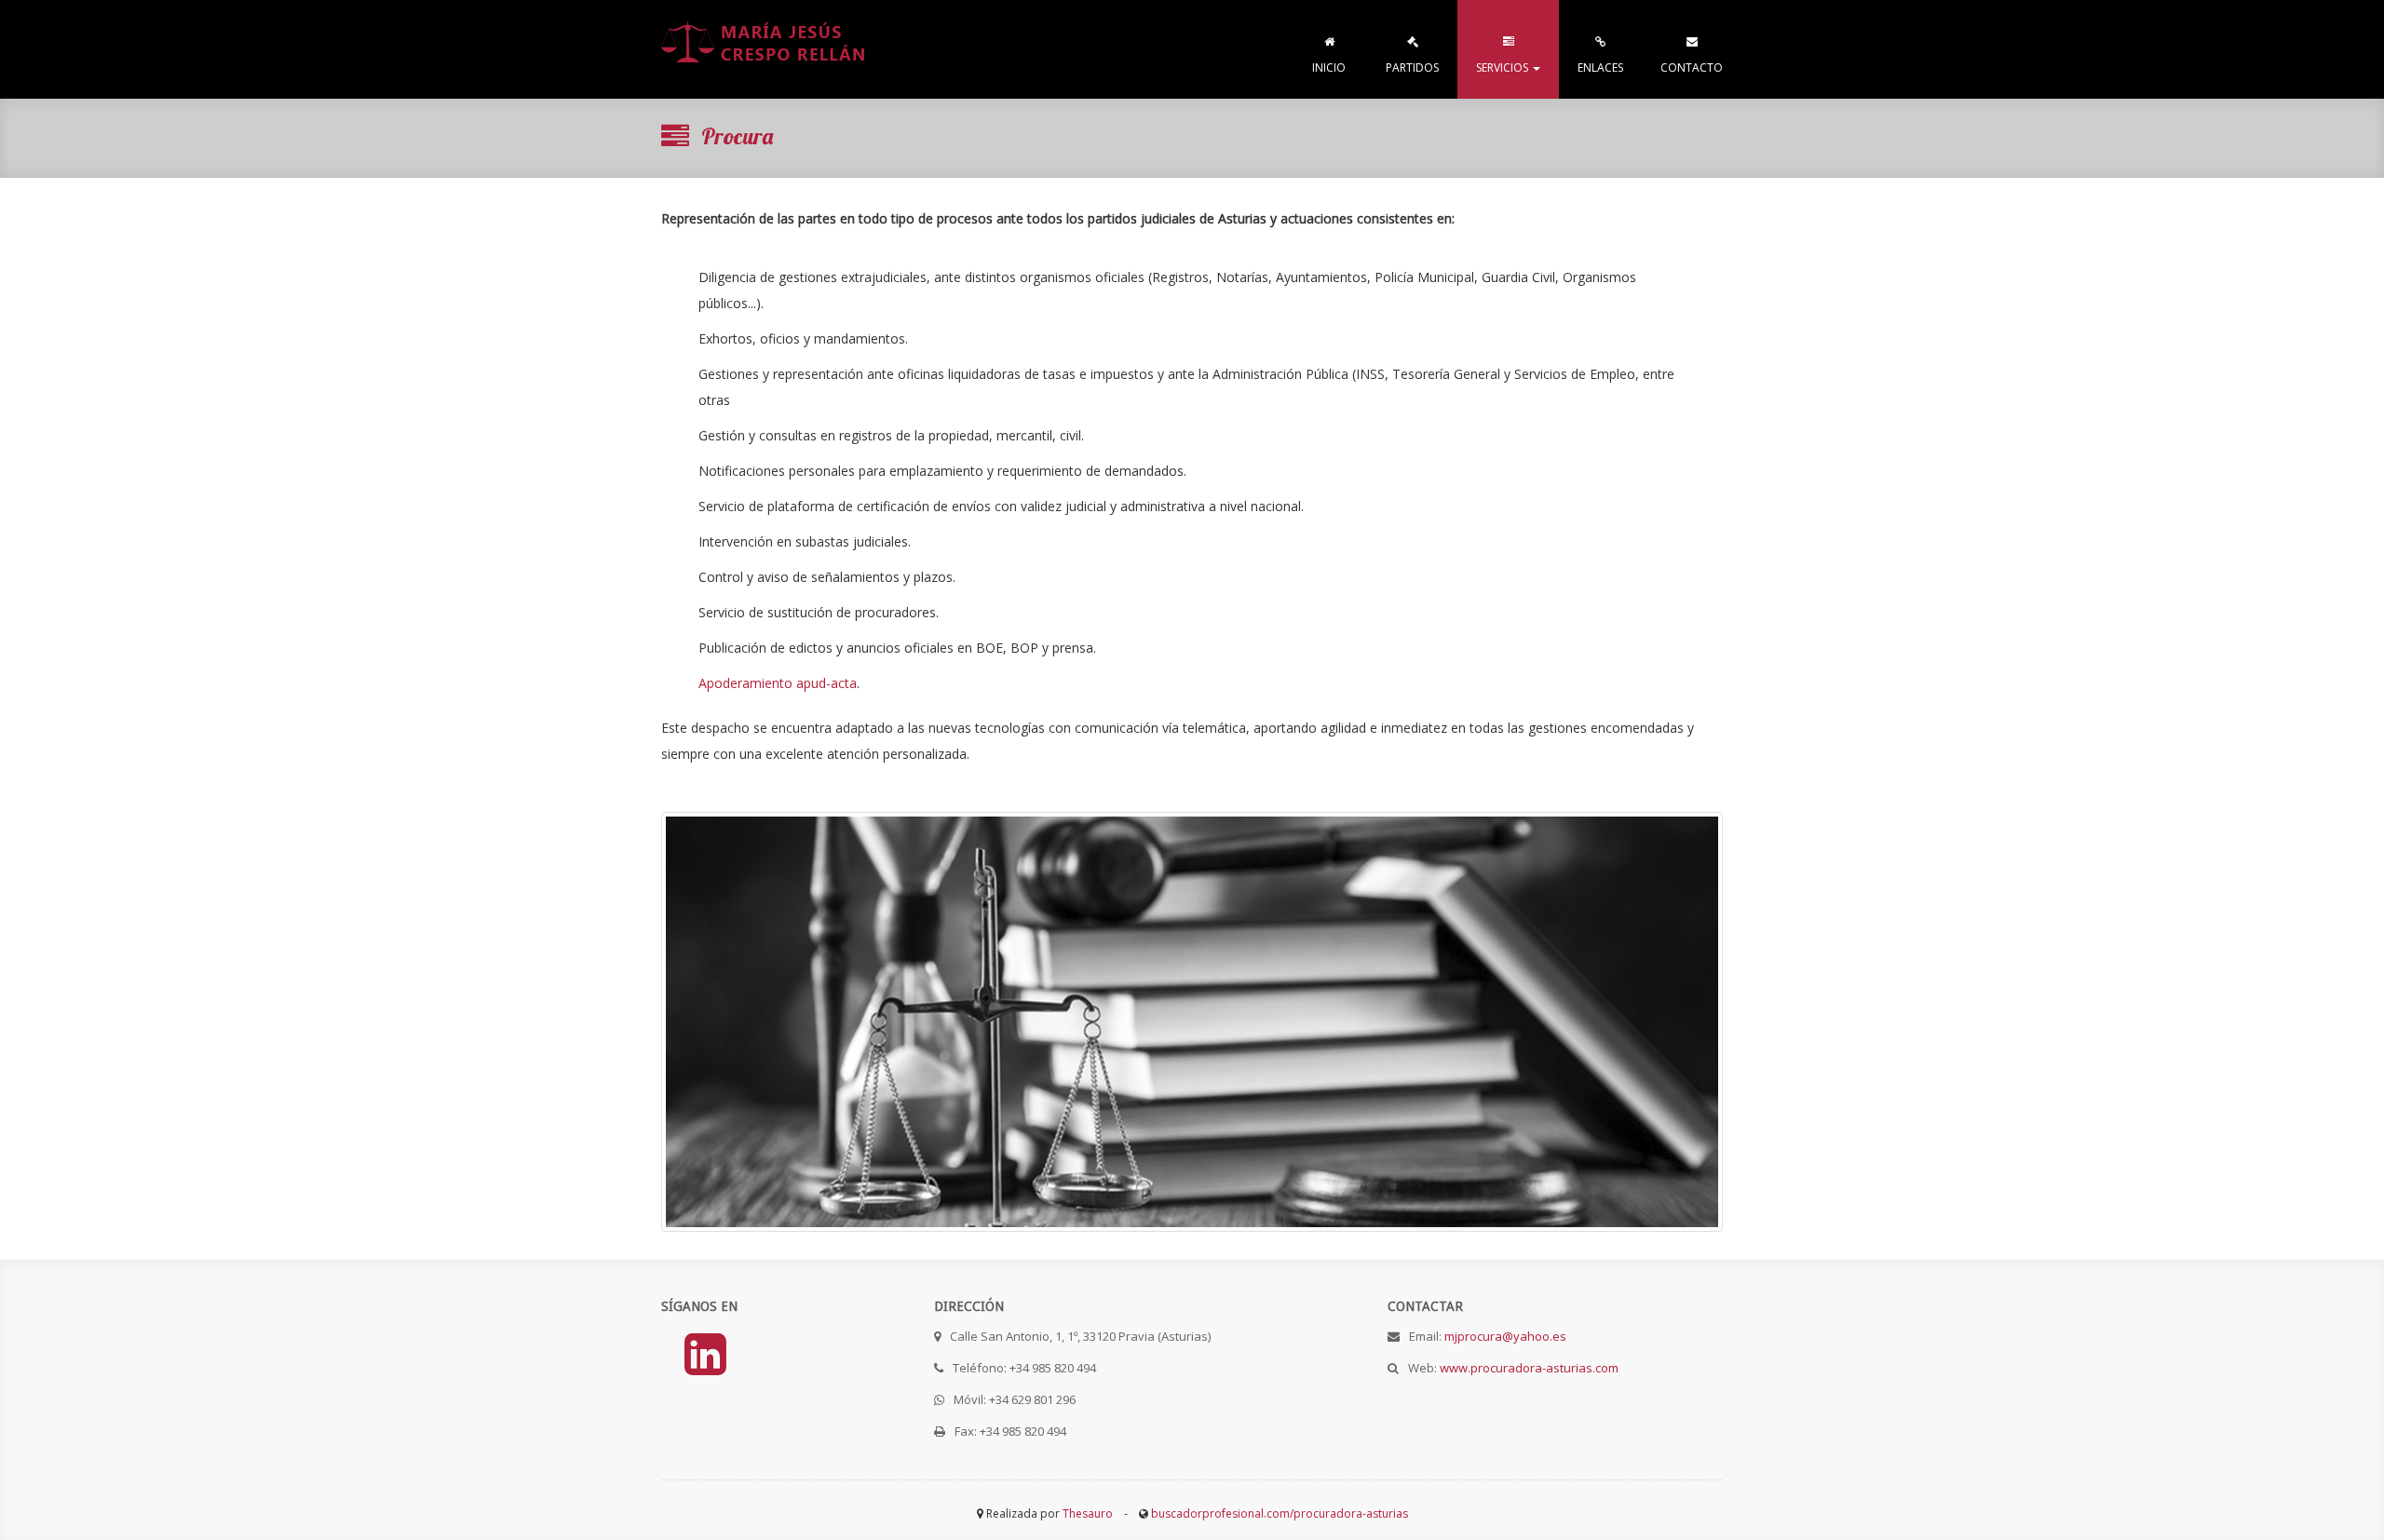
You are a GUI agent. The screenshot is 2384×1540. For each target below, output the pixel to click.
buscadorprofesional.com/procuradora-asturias (1280, 1513)
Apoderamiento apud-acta (778, 683)
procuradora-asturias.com (765, 49)
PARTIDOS (1412, 68)
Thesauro (1088, 1513)
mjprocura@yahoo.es (1505, 1336)
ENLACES (1600, 68)
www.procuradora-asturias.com (1529, 1368)
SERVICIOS (1504, 68)
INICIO (1329, 68)
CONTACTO (1692, 68)
